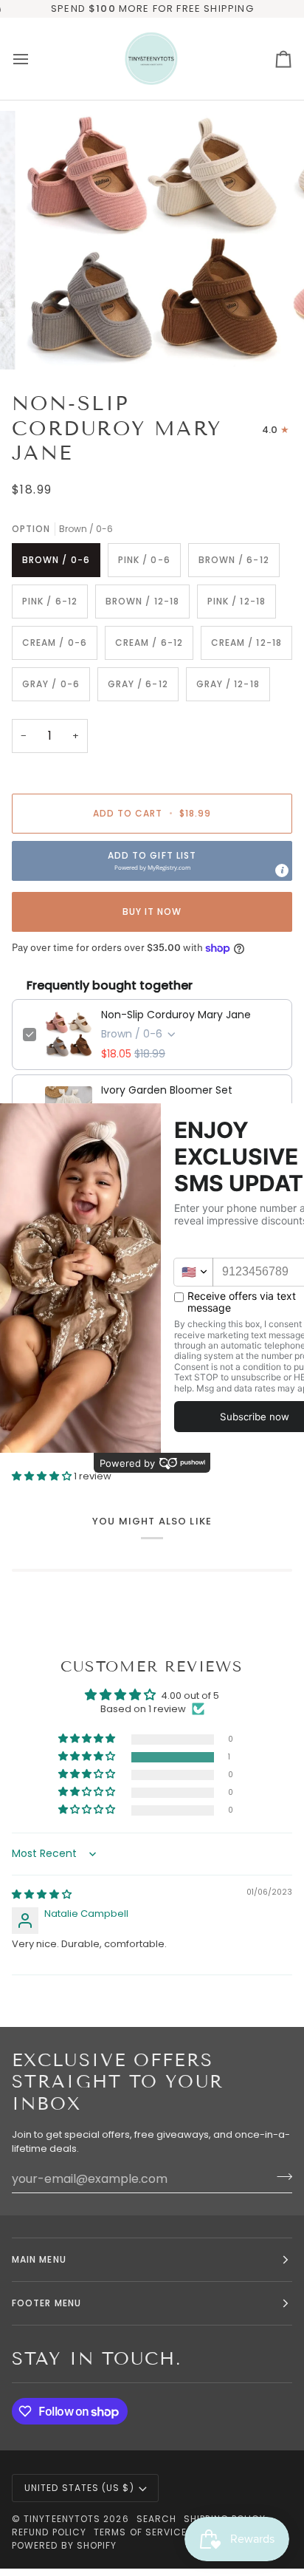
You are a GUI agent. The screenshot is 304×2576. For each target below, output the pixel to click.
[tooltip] (282, 870)
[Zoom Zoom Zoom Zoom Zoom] (152, 240)
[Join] (280, 2177)
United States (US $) (79, 2488)
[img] (42, 1894)
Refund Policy (49, 2532)
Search (156, 2519)
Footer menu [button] (46, 2303)
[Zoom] (51, 342)
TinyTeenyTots (62, 2519)
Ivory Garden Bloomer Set (167, 1090)
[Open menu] (34, 59)
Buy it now (152, 912)
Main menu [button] (39, 2259)
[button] (152, 861)
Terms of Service (140, 2532)
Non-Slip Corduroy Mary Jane (176, 1015)
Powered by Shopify (64, 2545)
